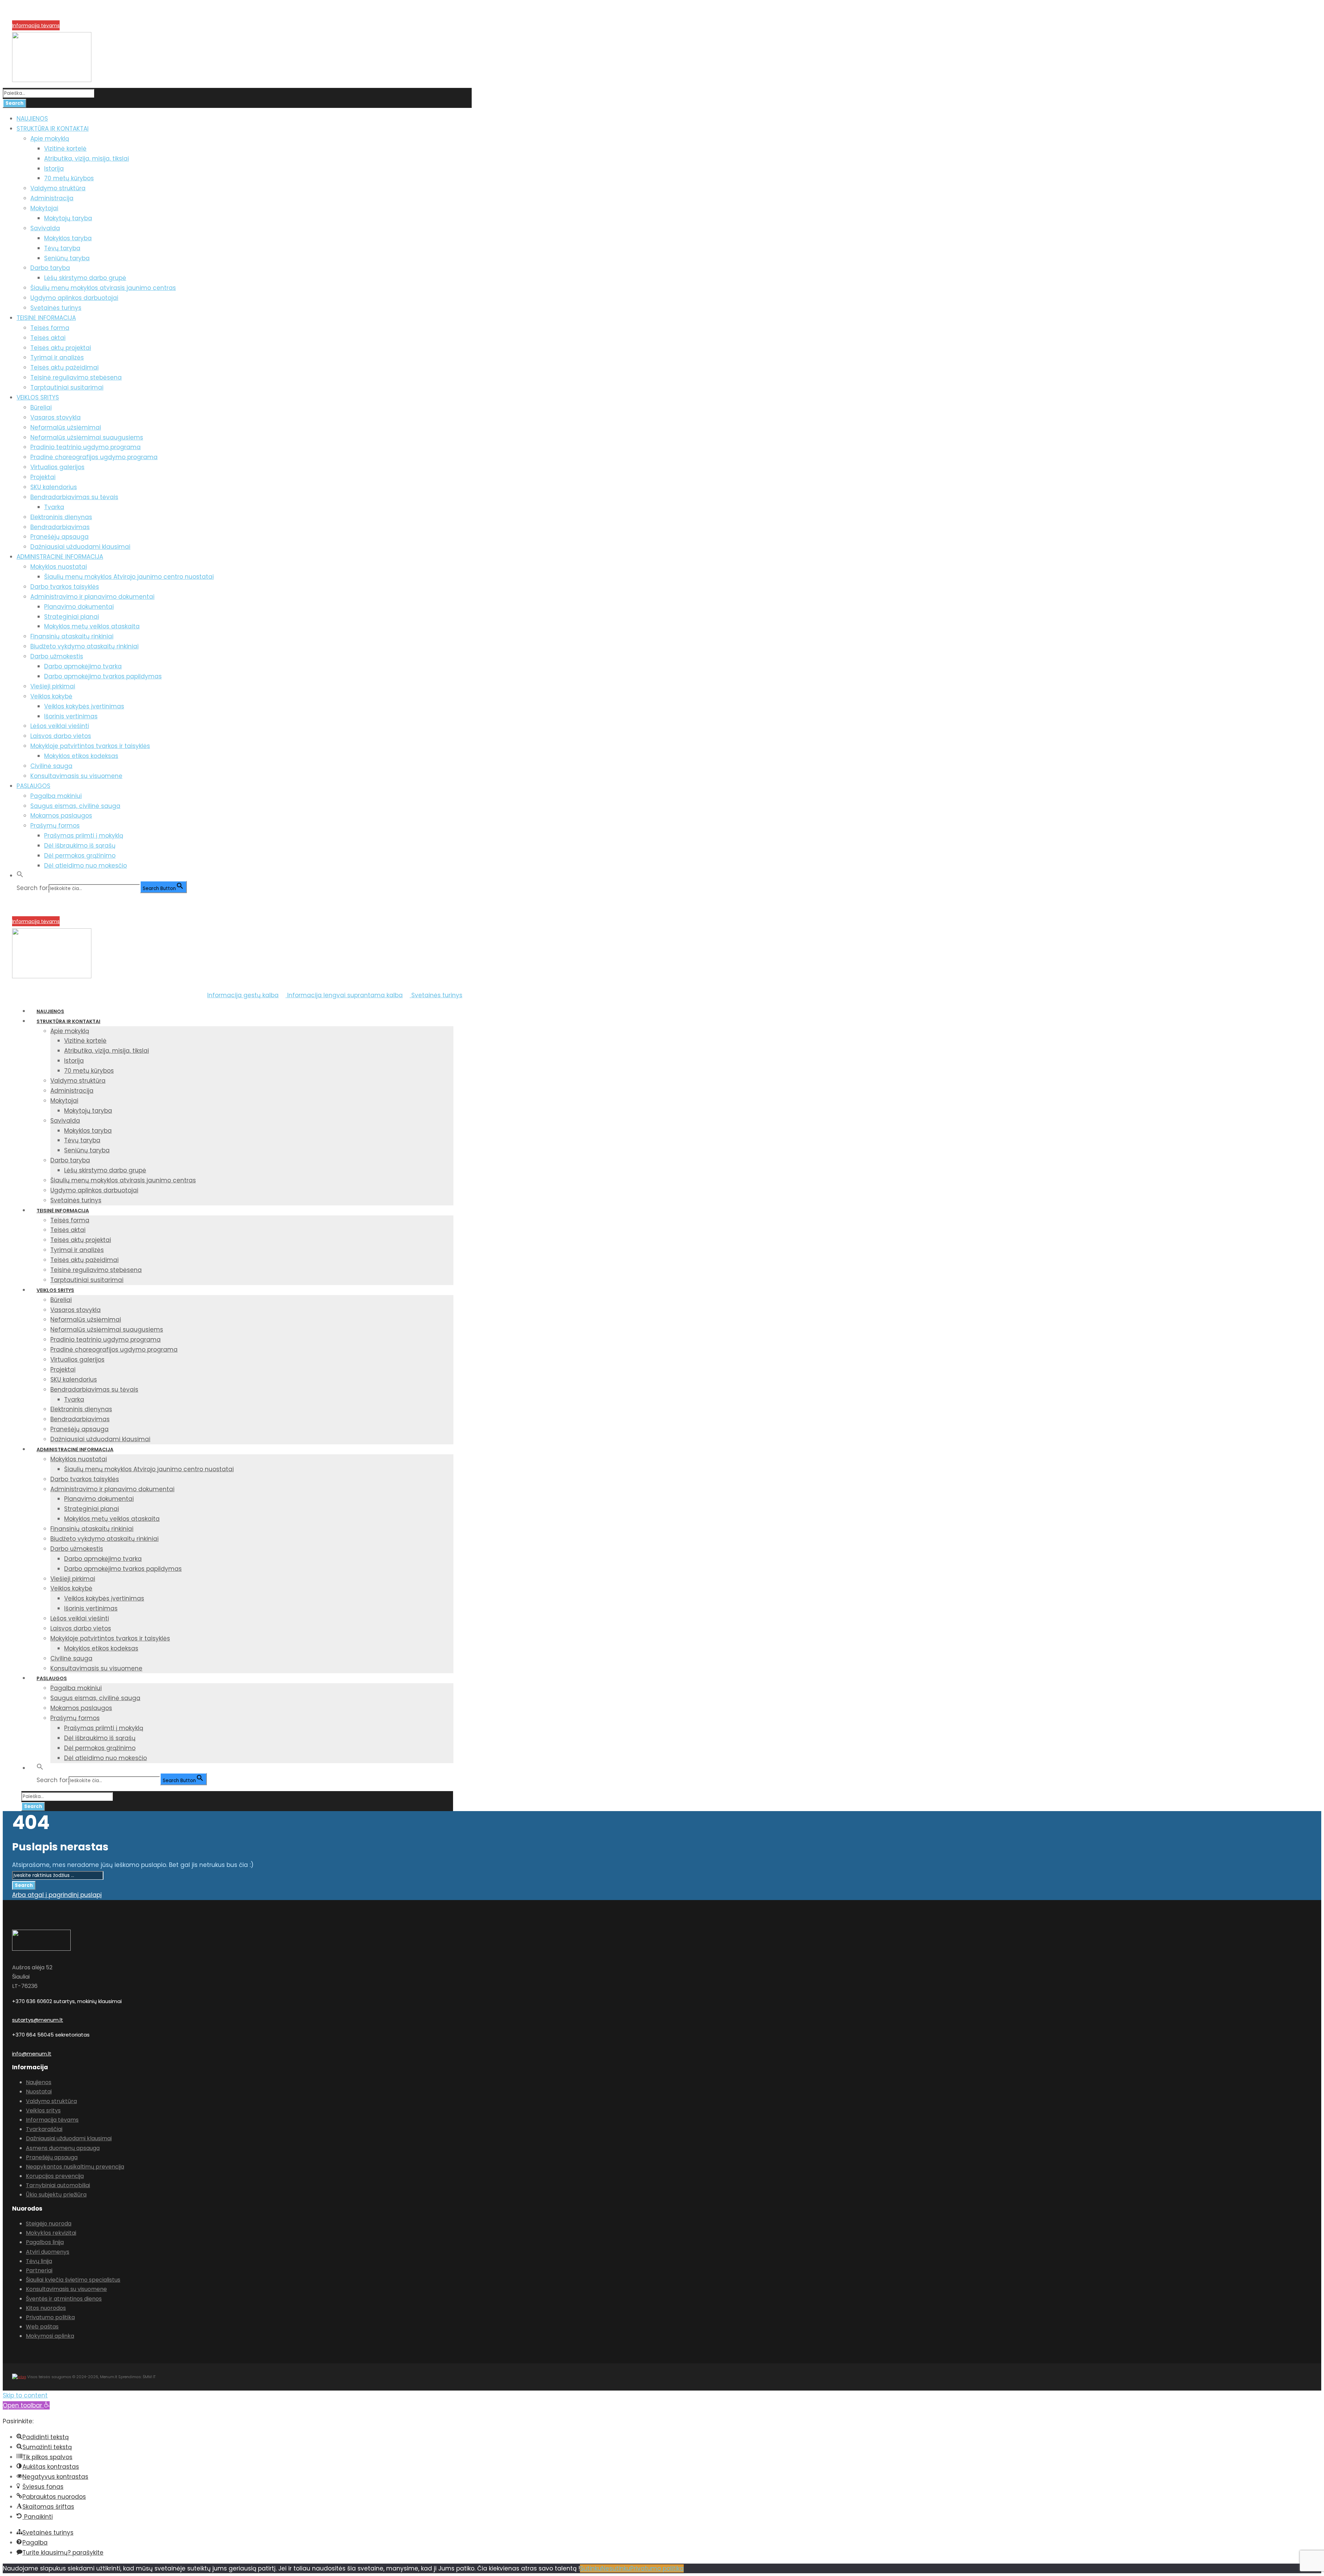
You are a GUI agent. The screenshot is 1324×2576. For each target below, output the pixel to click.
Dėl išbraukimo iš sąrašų (80, 846)
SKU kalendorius (54, 487)
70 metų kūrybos (69, 178)
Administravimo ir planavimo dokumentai (92, 597)
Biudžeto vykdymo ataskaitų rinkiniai (84, 646)
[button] (20, 876)
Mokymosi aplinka (50, 2336)
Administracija (52, 198)
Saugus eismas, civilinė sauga (75, 806)
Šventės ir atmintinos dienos (64, 2299)
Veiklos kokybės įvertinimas (84, 706)
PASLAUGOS (33, 786)
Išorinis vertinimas (71, 716)
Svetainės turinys (56, 308)
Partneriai (39, 2270)
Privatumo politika (50, 2317)
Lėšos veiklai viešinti (60, 726)
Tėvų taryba (62, 248)
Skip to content (25, 2395)
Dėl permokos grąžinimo (80, 856)
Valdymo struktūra (58, 188)
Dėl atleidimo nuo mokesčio (86, 866)
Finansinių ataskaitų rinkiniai (72, 636)
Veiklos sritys (43, 2110)
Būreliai (41, 407)
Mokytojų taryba (68, 218)
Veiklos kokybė (51, 696)
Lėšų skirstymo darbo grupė (85, 278)
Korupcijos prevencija (38, 17)
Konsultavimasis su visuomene (76, 776)
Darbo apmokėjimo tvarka (83, 666)
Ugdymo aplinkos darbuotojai (74, 298)
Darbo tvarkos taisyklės (65, 587)
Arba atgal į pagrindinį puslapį (57, 1895)
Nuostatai (39, 2092)
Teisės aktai (48, 338)
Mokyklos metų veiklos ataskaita (92, 626)
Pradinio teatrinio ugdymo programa (86, 447)
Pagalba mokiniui (56, 796)
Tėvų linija (39, 2261)
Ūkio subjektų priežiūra (56, 2195)
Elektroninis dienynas (61, 517)
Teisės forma (50, 328)
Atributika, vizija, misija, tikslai (87, 159)
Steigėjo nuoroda (49, 2224)
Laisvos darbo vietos (61, 736)
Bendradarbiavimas (60, 527)
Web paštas (42, 2327)
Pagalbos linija (45, 2242)
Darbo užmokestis (57, 656)
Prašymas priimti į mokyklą (84, 836)
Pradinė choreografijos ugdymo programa (94, 457)
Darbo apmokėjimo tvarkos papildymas (103, 676)
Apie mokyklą (50, 139)
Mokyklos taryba (68, 238)
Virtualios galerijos (57, 467)
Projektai (43, 477)
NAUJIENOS (32, 119)
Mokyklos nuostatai (59, 567)
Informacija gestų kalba (243, 995)
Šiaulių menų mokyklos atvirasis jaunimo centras (103, 288)
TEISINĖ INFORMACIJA (46, 318)
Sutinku (591, 2568)
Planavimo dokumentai (79, 607)
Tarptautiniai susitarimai (67, 387)
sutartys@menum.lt (38, 2020)
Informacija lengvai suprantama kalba (344, 995)
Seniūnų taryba (67, 258)
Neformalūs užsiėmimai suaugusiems (87, 437)
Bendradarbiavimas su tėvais (74, 497)
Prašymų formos (55, 826)
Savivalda (45, 228)
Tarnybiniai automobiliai (58, 2185)
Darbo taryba (50, 268)
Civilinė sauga (51, 766)
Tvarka (54, 507)
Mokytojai (44, 208)
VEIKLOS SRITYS (38, 397)
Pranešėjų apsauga (59, 537)
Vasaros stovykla (56, 417)
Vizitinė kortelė (65, 149)
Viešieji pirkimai (53, 686)
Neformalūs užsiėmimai (66, 427)
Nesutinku (616, 2568)
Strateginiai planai (72, 617)
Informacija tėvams (36, 26)
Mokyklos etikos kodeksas (81, 756)
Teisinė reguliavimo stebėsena (76, 377)
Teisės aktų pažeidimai (64, 367)
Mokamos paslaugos (61, 816)
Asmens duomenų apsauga (63, 2148)
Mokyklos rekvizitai (51, 2233)
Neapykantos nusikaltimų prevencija (75, 2167)
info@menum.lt (32, 2054)
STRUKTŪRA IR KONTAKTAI (53, 129)
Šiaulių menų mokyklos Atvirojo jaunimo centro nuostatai (129, 577)
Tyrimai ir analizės (57, 357)
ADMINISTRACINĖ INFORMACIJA (60, 557)
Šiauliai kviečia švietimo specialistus (73, 2280)
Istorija (54, 169)
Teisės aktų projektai (61, 348)
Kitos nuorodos (46, 2308)
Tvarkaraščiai (44, 2129)
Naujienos (39, 2082)
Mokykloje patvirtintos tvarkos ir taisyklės (90, 746)
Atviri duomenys (48, 2252)
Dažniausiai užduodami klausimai (80, 547)
